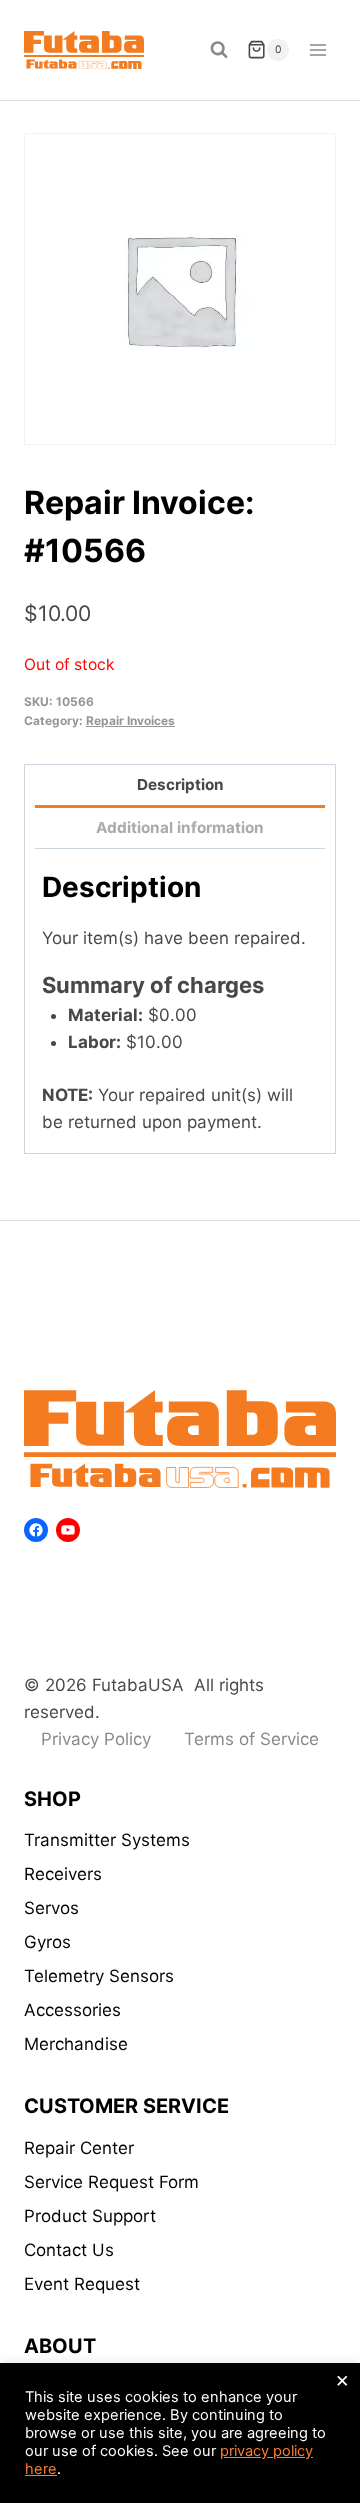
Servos (51, 1908)
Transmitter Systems (107, 1840)
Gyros (47, 1942)
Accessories (72, 2010)
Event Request (82, 2284)
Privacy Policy (96, 1739)
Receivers (63, 1874)
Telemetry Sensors (99, 1976)
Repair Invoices (130, 720)
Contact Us (69, 2250)
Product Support (90, 2216)
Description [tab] (180, 784)
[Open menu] (317, 49)
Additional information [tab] (180, 827)
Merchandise (76, 2044)
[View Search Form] (219, 50)
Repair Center (79, 2148)
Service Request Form (111, 2182)
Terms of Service (251, 1739)
